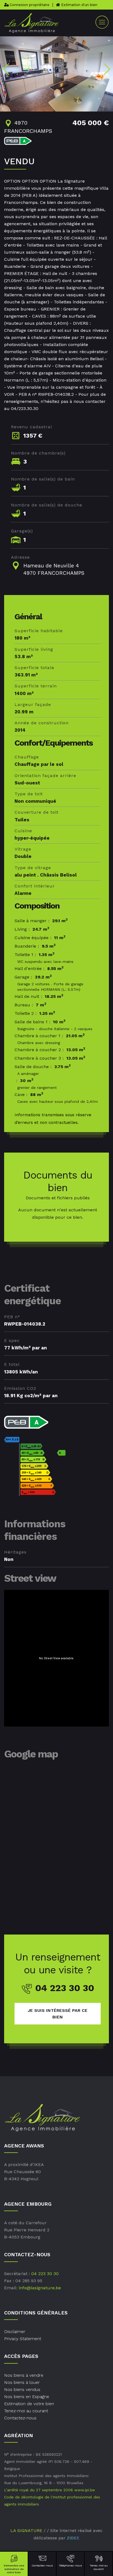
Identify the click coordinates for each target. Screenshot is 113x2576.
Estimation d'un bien (79, 5)
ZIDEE (73, 2538)
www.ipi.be (85, 2490)
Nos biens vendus (22, 2389)
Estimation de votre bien (29, 2404)
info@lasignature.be (40, 2288)
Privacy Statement (23, 2339)
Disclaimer (15, 2332)
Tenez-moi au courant (99, 2567)
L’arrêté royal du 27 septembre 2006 (39, 2490)
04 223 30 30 (45, 2274)
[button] (6, 69)
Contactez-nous (42, 2565)
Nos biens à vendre (24, 2375)
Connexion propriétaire (29, 5)
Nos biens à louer (22, 2382)
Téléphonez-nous (70, 2565)
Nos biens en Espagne (27, 2397)
